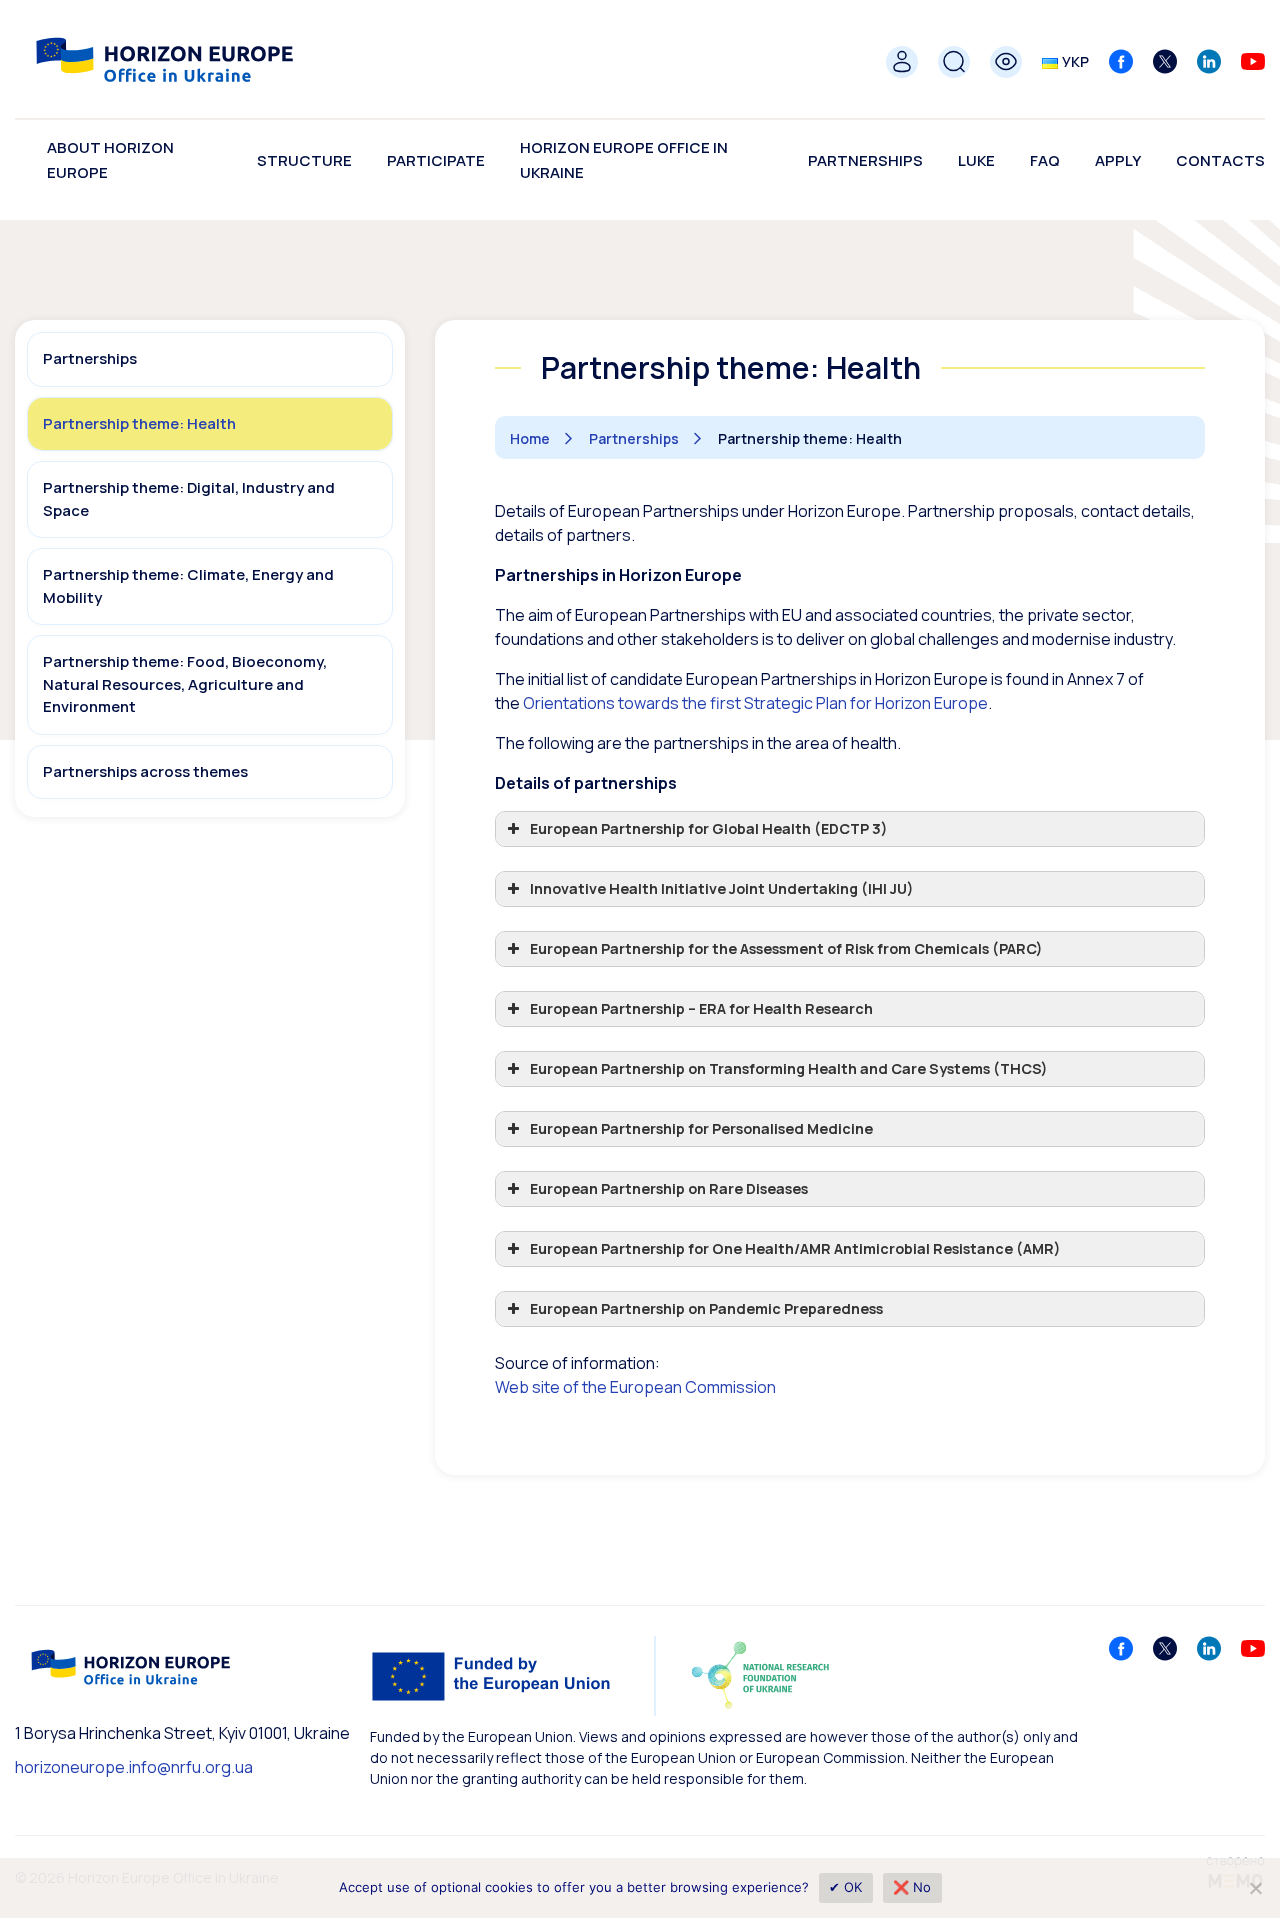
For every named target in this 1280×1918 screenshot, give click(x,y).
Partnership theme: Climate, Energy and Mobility (188, 586)
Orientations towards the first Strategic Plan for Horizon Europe (755, 703)
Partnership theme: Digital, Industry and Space (189, 499)
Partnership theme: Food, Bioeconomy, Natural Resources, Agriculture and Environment (185, 684)
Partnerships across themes (145, 771)
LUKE (976, 160)
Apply (1118, 160)
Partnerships (865, 160)
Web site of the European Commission (635, 1387)
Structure (304, 160)
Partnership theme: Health (139, 423)
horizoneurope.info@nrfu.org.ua (134, 1767)
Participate (436, 160)
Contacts (1220, 160)
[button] (850, 829)
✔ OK (846, 1887)
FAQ (1045, 160)
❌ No (912, 1887)
